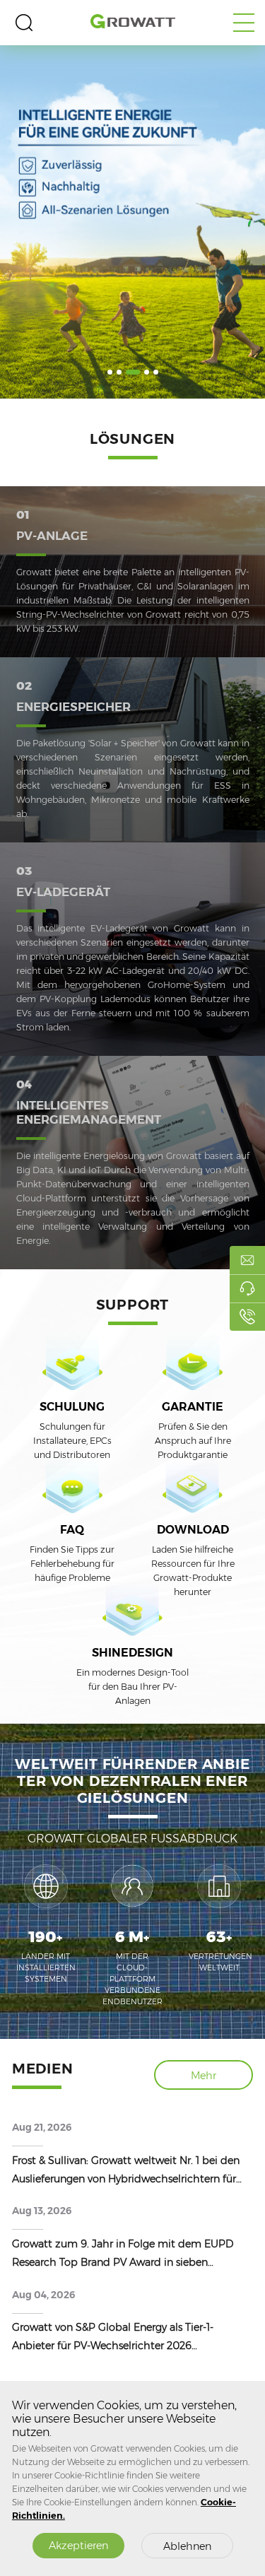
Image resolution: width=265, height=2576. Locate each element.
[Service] (247, 1288)
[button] (110, 372)
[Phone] (247, 1317)
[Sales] (247, 1260)
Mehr (204, 2076)
